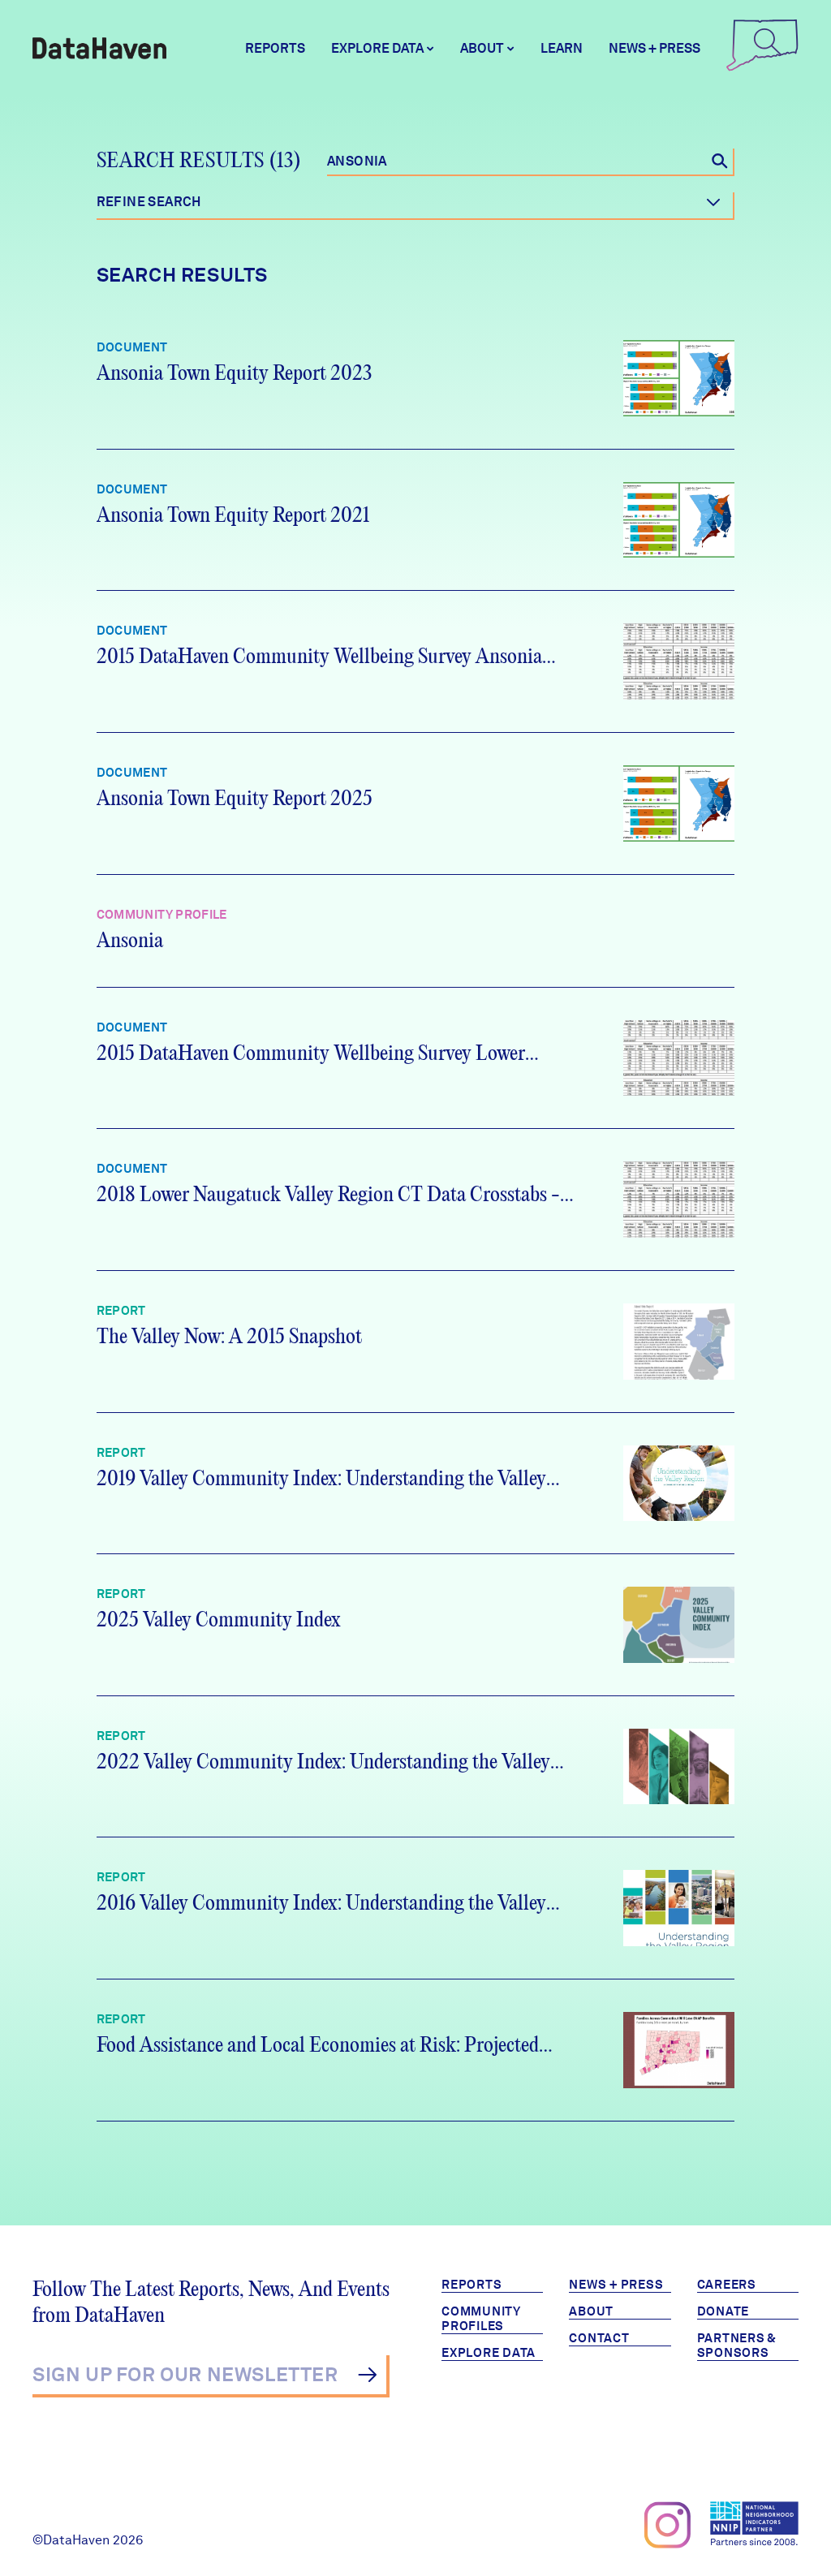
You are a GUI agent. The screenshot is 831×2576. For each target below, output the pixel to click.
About (591, 2311)
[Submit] (367, 2375)
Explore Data (489, 2353)
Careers (727, 2285)
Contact (599, 2338)
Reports (275, 48)
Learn (562, 48)
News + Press (654, 48)
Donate (723, 2311)
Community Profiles (481, 2319)
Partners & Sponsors (737, 2346)
